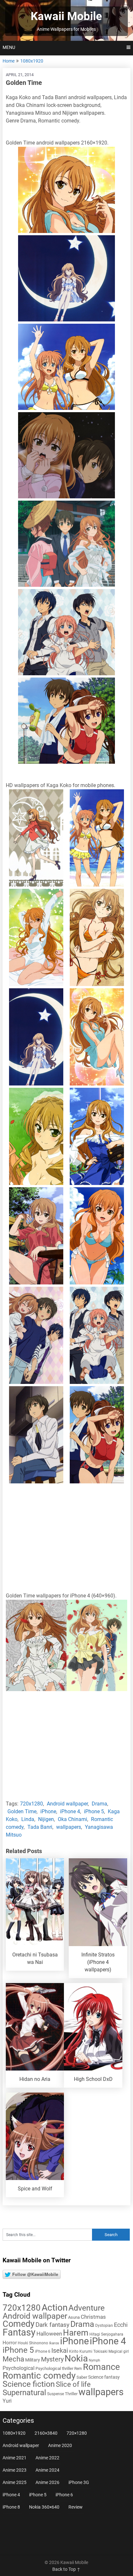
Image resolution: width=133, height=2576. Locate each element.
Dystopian (104, 2326)
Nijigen (46, 1819)
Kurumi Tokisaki (93, 2351)
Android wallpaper (67, 1804)
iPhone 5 (94, 1811)
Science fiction (29, 2384)
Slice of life (73, 2384)
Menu (9, 47)
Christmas (93, 2317)
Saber (82, 2377)
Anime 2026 (47, 2482)
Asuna (74, 2317)
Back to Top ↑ (66, 2569)
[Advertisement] (66, 1539)
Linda (28, 1819)
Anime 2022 (47, 2458)
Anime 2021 (15, 2458)
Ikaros (54, 2343)
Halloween (49, 2334)
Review (76, 2507)
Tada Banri (40, 1827)
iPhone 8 (11, 2507)
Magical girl (119, 2351)
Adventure (87, 2308)
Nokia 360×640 (44, 2507)
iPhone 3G (79, 2482)
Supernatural (24, 2393)
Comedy (19, 2324)
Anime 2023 (15, 2470)
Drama (99, 1804)
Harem (76, 2332)
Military (33, 2360)
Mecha (13, 2359)
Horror (10, 2343)
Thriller (71, 2394)
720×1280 (77, 2433)
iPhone (48, 1811)
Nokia (76, 2358)
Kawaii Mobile (66, 16)
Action (55, 2308)
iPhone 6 (43, 2351)
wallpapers (69, 1827)
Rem (78, 2369)
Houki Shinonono (33, 2343)
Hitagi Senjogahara (106, 2334)
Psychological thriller (54, 2368)
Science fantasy (104, 2377)
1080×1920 (14, 2433)
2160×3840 (46, 2433)
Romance (101, 2367)
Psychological (19, 2368)
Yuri (7, 2401)
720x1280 (31, 1804)
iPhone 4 (70, 1811)
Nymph (94, 2360)
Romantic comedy (39, 2376)
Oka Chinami (72, 1819)
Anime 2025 (15, 2482)
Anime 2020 (60, 2445)
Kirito (74, 2351)
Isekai (60, 2350)
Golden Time (22, 1811)
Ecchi (121, 2325)
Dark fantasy (52, 2325)
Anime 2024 (47, 2470)
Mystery (52, 2359)
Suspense (56, 2394)
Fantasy (19, 2332)
